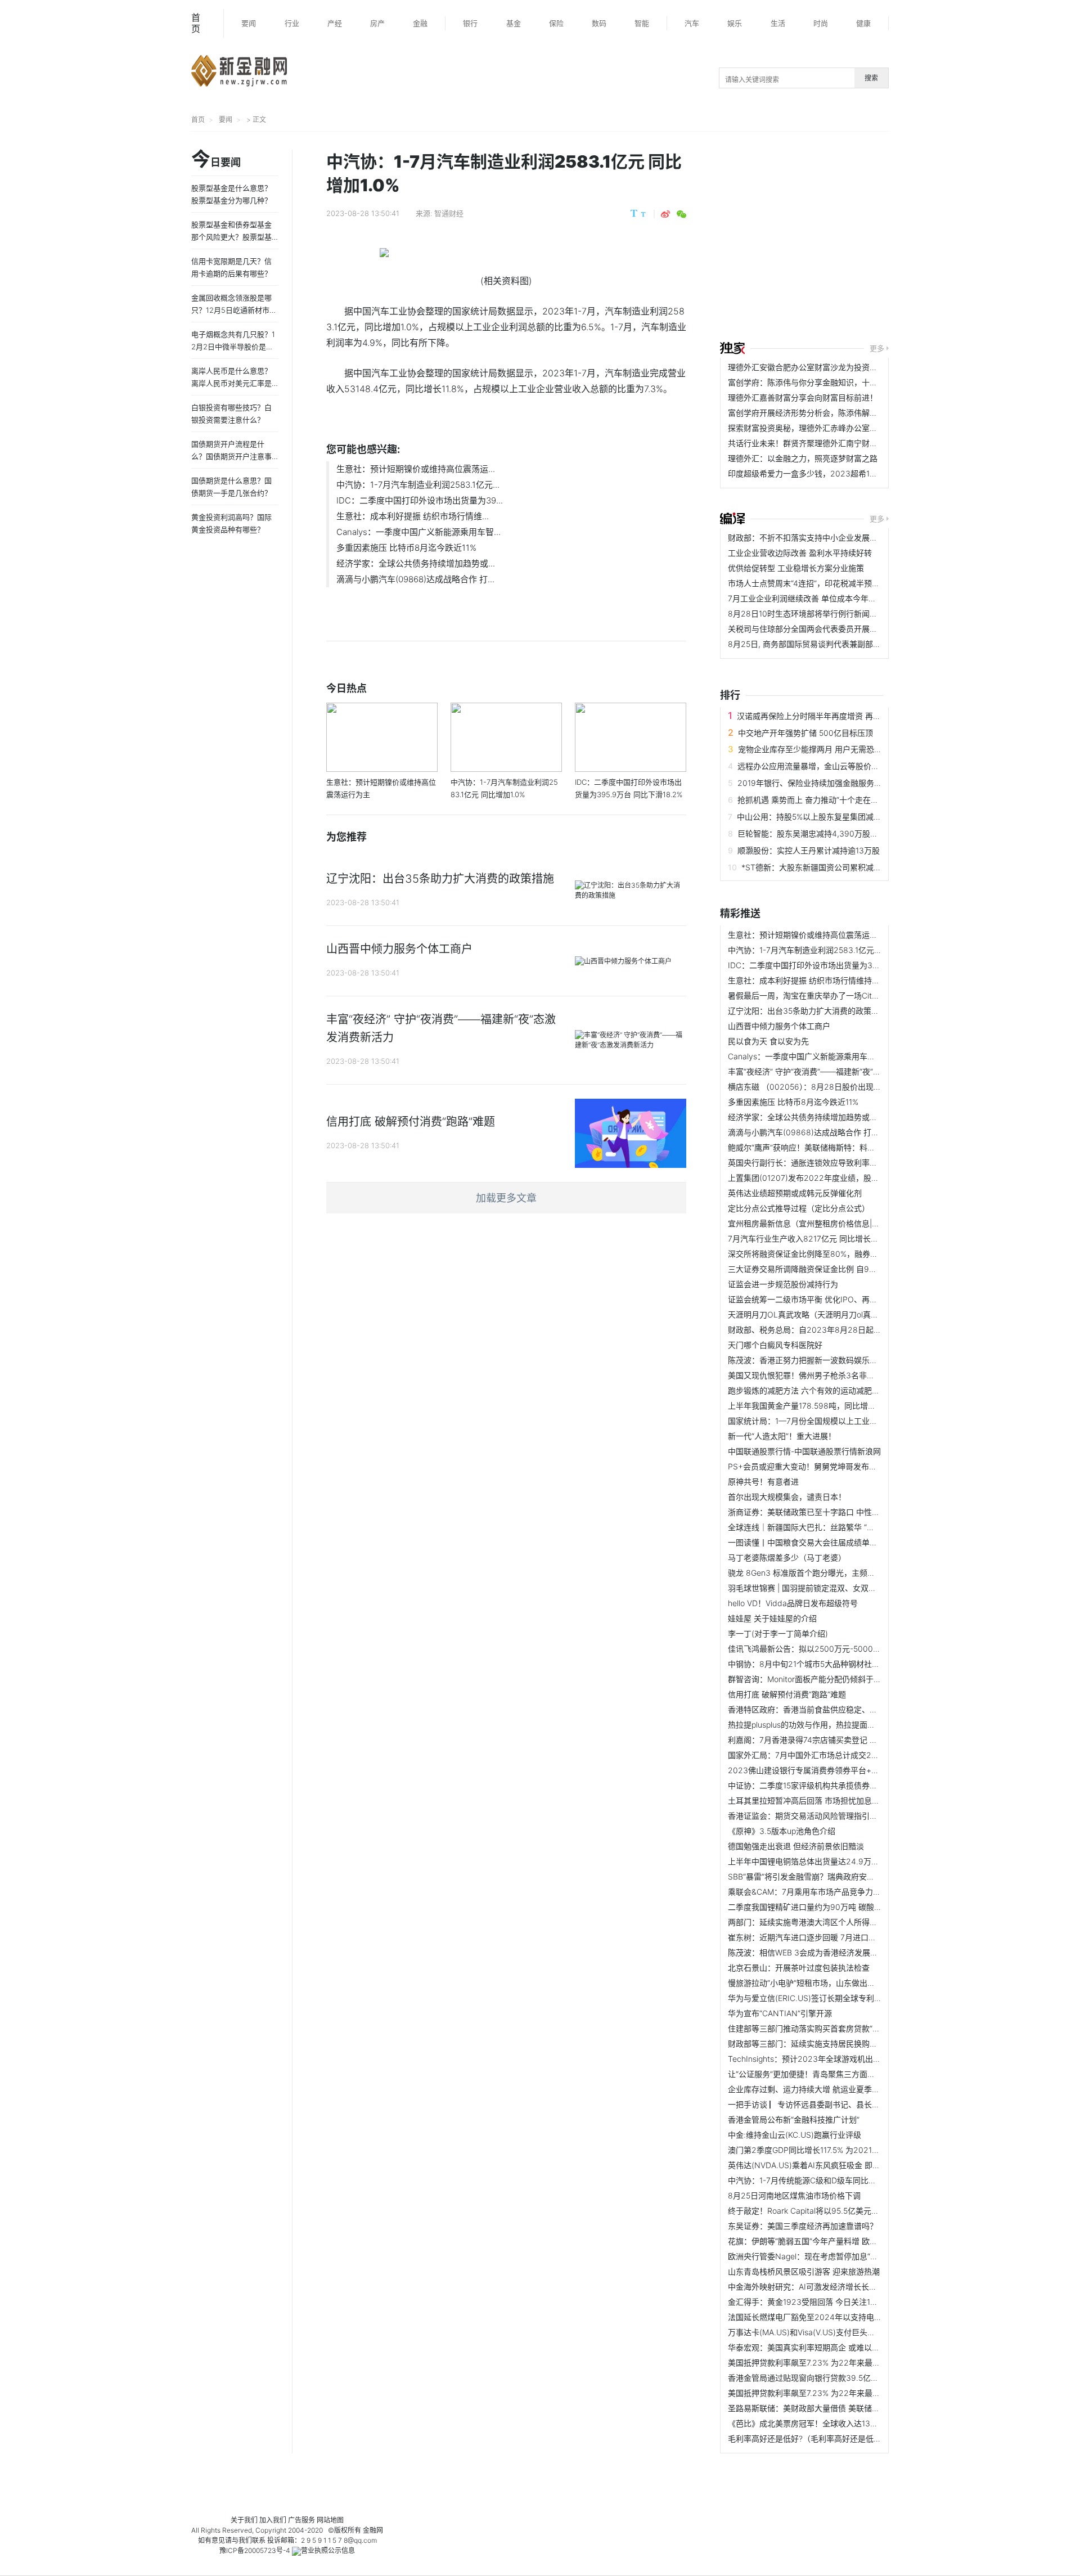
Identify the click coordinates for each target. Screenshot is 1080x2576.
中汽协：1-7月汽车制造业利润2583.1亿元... (418, 485)
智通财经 (449, 213)
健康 (863, 23)
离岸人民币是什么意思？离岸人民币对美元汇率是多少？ (231, 383)
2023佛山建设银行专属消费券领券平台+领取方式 (815, 1770)
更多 (877, 348)
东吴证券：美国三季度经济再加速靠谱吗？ (803, 2226)
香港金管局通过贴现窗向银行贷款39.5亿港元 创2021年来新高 (837, 2378)
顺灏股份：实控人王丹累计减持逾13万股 (809, 850)
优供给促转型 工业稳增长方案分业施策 (796, 568)
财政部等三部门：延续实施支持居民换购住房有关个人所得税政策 (842, 2044)
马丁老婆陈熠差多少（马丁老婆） (787, 1557)
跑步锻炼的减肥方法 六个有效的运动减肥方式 (808, 1390)
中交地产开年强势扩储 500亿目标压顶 (805, 733)
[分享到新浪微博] (665, 214)
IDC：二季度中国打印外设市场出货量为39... (420, 500)
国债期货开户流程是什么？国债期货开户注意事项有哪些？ (231, 456)
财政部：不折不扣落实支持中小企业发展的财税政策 (818, 538)
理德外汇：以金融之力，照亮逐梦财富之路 (803, 458)
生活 (778, 23)
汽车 (692, 23)
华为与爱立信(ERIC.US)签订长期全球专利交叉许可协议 (825, 1998)
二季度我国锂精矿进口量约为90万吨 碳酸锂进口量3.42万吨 (833, 1907)
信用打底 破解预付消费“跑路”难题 (787, 1694)
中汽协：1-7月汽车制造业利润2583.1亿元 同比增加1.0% (826, 950)
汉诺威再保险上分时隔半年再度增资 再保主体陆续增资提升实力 (848, 716)
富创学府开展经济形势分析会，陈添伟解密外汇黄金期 (822, 413)
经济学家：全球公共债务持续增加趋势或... (416, 563)
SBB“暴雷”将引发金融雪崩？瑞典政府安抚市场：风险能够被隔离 (841, 1876)
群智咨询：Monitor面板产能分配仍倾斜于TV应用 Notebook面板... (844, 1679)
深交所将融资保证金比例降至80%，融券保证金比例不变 (827, 1254)
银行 (470, 23)
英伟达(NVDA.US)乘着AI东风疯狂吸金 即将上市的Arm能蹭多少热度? (849, 2165)
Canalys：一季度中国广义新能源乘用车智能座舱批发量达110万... (842, 1056)
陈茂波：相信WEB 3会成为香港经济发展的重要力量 (819, 1952)
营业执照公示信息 (328, 2550)
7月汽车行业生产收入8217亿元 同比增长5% (805, 1238)
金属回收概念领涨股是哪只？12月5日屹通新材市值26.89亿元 (234, 310)
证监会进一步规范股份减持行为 (783, 1284)
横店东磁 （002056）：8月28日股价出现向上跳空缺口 (824, 1087)
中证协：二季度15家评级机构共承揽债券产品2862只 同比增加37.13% (850, 1785)
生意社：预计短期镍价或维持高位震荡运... (416, 469)
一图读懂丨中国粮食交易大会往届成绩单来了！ (811, 1542)
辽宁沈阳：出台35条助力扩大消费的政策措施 (807, 1011)
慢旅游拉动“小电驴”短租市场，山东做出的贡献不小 (817, 1983)
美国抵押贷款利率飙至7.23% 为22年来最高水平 (812, 2363)
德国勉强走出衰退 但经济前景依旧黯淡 (796, 1846)
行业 (292, 23)
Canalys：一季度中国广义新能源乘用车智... (418, 532)
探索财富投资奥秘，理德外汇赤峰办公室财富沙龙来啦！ (826, 428)
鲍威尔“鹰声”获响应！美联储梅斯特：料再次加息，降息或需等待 (841, 1147)
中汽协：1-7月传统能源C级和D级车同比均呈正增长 (818, 2180)
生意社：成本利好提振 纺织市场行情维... (413, 516)
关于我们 (244, 2520)
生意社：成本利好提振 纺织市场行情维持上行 (808, 980)
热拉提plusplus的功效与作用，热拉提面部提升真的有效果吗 (833, 1725)
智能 (642, 23)
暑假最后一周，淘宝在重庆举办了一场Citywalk (810, 995)
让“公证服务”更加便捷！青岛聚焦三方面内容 (805, 2074)
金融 (420, 23)
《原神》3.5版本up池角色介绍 (782, 1831)
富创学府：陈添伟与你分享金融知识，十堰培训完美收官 (826, 382)
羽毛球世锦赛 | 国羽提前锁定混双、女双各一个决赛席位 (826, 1588)
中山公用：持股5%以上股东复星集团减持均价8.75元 (829, 817)
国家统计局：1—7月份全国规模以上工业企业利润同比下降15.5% (841, 1421)
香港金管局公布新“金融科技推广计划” (794, 2119)
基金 (514, 23)
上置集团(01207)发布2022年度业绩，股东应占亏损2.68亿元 (836, 1178)
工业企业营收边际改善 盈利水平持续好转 (800, 553)
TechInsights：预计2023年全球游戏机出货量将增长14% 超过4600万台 (854, 2059)
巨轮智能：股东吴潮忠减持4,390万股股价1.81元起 (826, 833)
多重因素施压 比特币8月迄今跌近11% (406, 548)
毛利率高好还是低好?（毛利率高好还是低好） (809, 2438)
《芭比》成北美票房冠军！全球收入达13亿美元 (811, 2423)
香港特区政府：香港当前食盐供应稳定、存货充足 (814, 1709)
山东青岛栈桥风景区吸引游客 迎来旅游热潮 (804, 2271)
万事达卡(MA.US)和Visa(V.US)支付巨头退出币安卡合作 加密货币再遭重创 (858, 2332)
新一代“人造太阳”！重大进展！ (782, 1436)
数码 (599, 23)
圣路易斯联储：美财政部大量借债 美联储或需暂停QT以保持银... (840, 2408)
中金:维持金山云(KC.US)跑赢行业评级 (795, 2135)
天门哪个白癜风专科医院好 (775, 1345)
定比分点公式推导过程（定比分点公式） (799, 1208)
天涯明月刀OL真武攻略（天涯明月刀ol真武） (807, 1314)
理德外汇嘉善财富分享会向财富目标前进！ (803, 397)
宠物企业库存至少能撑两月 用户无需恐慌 (810, 749)
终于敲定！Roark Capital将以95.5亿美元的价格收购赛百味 (831, 2211)
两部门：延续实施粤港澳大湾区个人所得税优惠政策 (818, 1922)
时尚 (821, 23)
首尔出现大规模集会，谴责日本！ (787, 1497)
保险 (556, 23)
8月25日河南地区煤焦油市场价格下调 (794, 2195)
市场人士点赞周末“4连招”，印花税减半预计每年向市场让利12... (839, 583)
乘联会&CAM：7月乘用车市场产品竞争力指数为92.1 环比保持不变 (845, 1892)
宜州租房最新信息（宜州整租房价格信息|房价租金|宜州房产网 (836, 1223)
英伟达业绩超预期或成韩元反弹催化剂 (795, 1193)
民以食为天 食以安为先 (768, 1041)
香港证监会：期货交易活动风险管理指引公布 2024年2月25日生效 (845, 1816)
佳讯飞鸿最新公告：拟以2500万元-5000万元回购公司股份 (832, 1649)
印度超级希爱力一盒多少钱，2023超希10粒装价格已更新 (829, 473)
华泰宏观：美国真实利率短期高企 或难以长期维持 (816, 2347)
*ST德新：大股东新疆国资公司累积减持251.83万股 (832, 867)
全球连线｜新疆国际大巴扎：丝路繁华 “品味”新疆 (814, 1527)
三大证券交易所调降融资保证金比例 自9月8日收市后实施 (829, 1269)
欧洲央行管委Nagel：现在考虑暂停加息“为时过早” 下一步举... (836, 2256)
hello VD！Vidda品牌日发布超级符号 (793, 1603)
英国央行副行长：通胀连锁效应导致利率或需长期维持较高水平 (838, 1163)
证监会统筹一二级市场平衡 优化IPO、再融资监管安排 (822, 1299)
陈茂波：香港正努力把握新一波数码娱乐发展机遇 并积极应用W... (842, 1360)
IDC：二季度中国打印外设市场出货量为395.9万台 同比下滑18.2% (844, 965)
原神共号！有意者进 (763, 1482)
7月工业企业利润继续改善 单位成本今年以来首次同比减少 (830, 598)
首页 (196, 23)
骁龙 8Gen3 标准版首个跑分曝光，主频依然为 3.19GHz (826, 1573)
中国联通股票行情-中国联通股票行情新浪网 (804, 1451)
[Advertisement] (900, 238)
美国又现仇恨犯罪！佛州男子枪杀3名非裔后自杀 (813, 1375)
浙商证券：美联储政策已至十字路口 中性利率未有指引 (823, 1512)
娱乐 (735, 23)
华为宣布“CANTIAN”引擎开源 (780, 2013)
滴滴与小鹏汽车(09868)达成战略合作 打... (415, 579)
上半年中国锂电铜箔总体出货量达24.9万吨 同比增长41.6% (831, 1861)
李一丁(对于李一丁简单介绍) (778, 1633)
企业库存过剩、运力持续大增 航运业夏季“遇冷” (811, 2089)
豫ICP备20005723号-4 (255, 2550)
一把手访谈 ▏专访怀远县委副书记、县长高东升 (812, 2104)
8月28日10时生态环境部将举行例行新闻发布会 (811, 613)
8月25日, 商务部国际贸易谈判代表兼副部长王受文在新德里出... (839, 644)
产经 (335, 23)
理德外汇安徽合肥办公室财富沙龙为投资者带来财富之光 (826, 367)
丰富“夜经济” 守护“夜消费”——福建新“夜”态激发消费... (823, 1071)
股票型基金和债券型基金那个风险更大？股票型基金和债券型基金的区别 (231, 237)
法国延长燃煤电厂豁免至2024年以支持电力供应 (813, 2317)
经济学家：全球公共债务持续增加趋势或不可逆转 (814, 1117)
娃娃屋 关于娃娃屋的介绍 (772, 1618)
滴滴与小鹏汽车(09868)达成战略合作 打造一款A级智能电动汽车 (841, 1132)
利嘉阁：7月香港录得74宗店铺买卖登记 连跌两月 (814, 1740)
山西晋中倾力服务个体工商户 (779, 1026)
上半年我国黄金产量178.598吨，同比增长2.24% (814, 1406)
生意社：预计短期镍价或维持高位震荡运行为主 (811, 935)
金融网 (373, 2530)
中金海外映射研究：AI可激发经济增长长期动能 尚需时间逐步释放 (843, 2287)
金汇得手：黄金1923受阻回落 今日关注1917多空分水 (821, 2302)
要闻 (249, 23)
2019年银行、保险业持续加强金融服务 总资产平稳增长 (834, 783)
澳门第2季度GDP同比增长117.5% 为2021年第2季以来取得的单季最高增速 (858, 2150)
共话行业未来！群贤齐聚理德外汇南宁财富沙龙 (811, 443)
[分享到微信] (681, 214)
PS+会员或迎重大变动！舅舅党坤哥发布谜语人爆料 (818, 1466)
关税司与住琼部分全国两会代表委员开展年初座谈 (814, 629)
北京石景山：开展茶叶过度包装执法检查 (799, 1968)
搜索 (871, 78)
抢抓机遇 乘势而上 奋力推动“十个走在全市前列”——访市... (840, 800)
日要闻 (216, 160)
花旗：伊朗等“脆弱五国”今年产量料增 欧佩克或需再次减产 (830, 2241)
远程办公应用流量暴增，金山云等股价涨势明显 (820, 766)
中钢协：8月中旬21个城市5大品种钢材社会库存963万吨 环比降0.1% (848, 1664)
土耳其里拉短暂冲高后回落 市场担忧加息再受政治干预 (823, 1800)
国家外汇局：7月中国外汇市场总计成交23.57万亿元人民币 (831, 1755)
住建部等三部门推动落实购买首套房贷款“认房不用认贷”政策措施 (841, 2028)
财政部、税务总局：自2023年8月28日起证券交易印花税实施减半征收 (852, 1330)
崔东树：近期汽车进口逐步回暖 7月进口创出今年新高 (822, 1937)
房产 (377, 23)
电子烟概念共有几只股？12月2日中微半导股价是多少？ (233, 347)
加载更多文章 (506, 1198)
